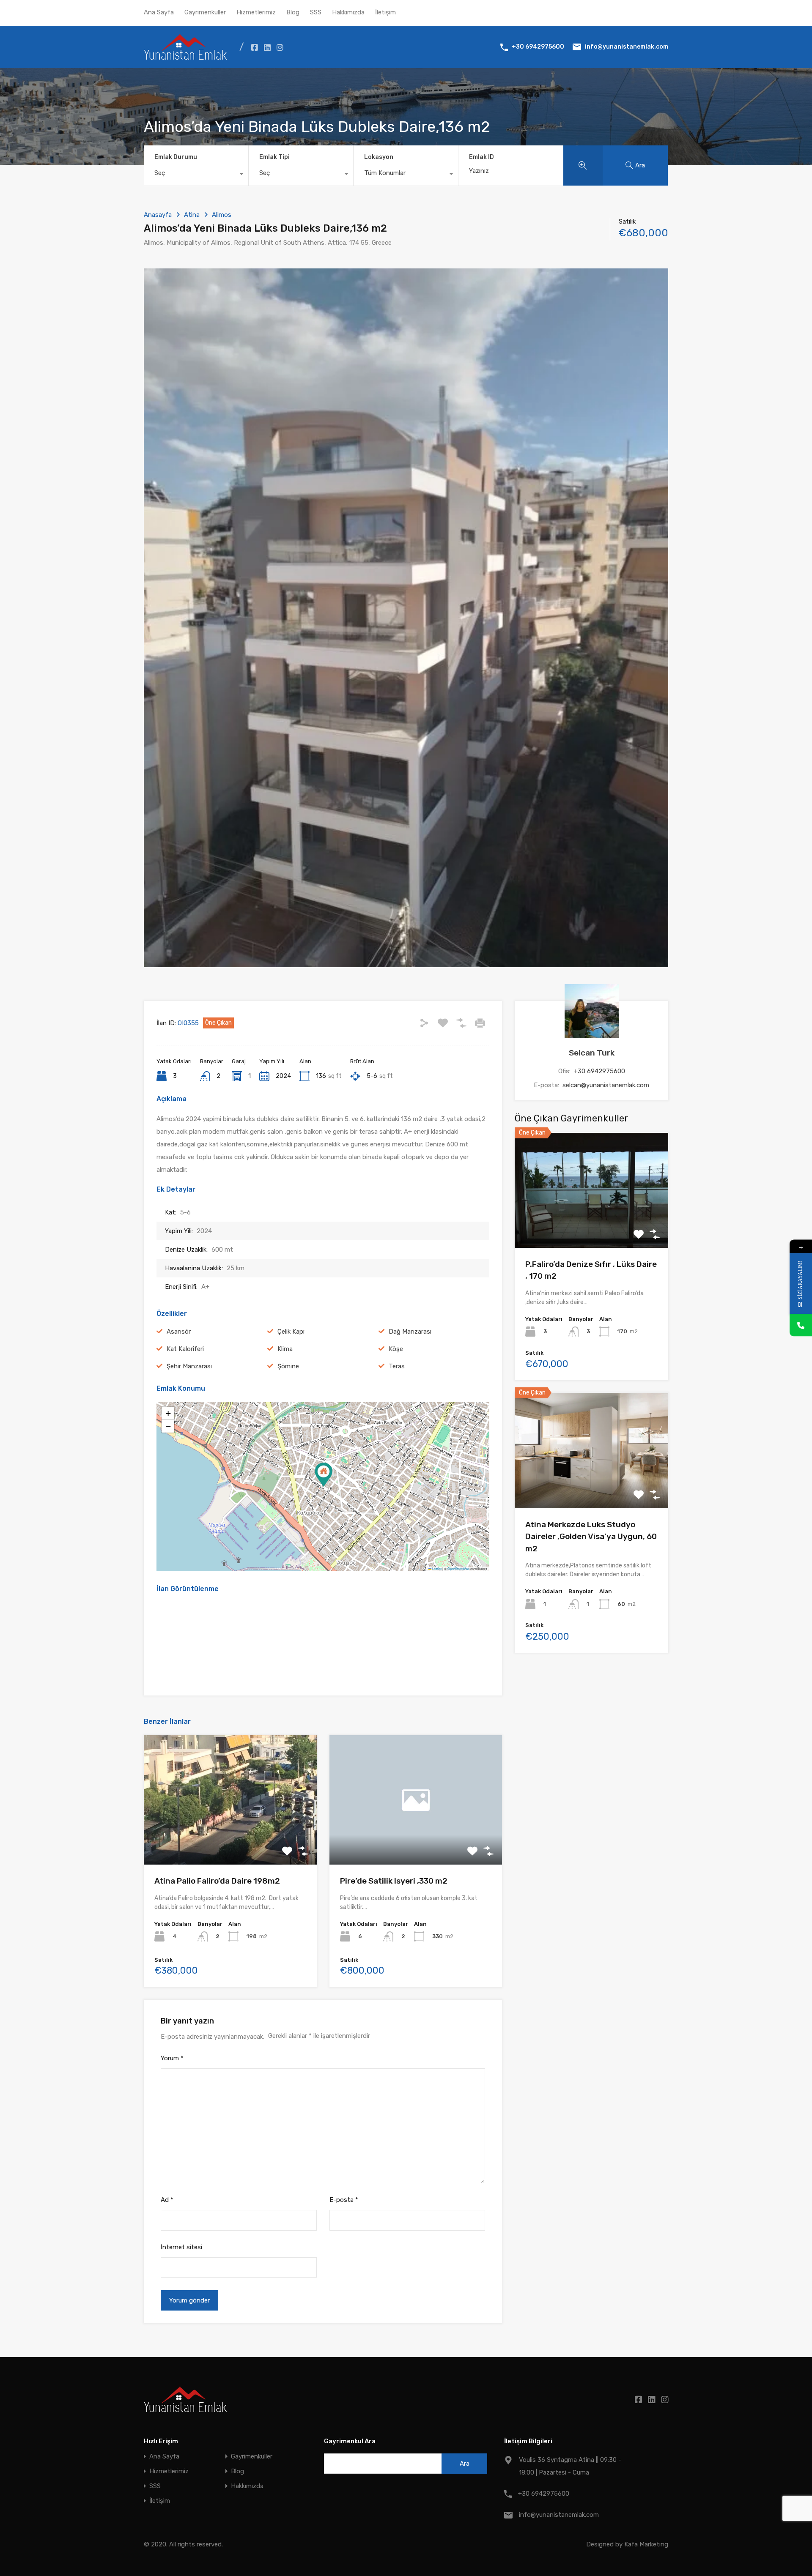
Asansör (179, 1332)
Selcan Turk (592, 1053)
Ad (167, 2200)
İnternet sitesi (181, 2247)
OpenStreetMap (458, 1568)
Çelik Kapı (291, 1332)
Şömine (288, 1366)
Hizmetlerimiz (256, 12)
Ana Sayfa (159, 12)
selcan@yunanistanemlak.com (606, 1085)
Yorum (172, 2058)
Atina (192, 215)
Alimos (222, 215)
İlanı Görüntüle (230, 1839)
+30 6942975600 (538, 47)
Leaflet (436, 1568)
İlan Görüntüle (591, 1225)
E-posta (344, 2200)
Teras (397, 1366)
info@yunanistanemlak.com (627, 47)
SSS (316, 12)
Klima (285, 1349)
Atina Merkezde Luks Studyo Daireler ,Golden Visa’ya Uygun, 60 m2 (591, 1537)
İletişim (385, 12)
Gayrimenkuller (205, 12)
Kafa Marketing (646, 2544)
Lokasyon (379, 157)
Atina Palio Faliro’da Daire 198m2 (217, 1881)
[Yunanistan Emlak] (185, 56)
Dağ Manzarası (410, 1332)
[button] (324, 1475)
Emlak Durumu (176, 157)
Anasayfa (158, 215)
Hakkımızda (348, 12)
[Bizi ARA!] (801, 1325)
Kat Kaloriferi (185, 1349)
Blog (293, 12)
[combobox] (196, 175)
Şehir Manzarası (189, 1366)
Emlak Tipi (274, 157)
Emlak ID (481, 157)
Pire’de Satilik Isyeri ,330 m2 (394, 1881)
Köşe (396, 1349)
